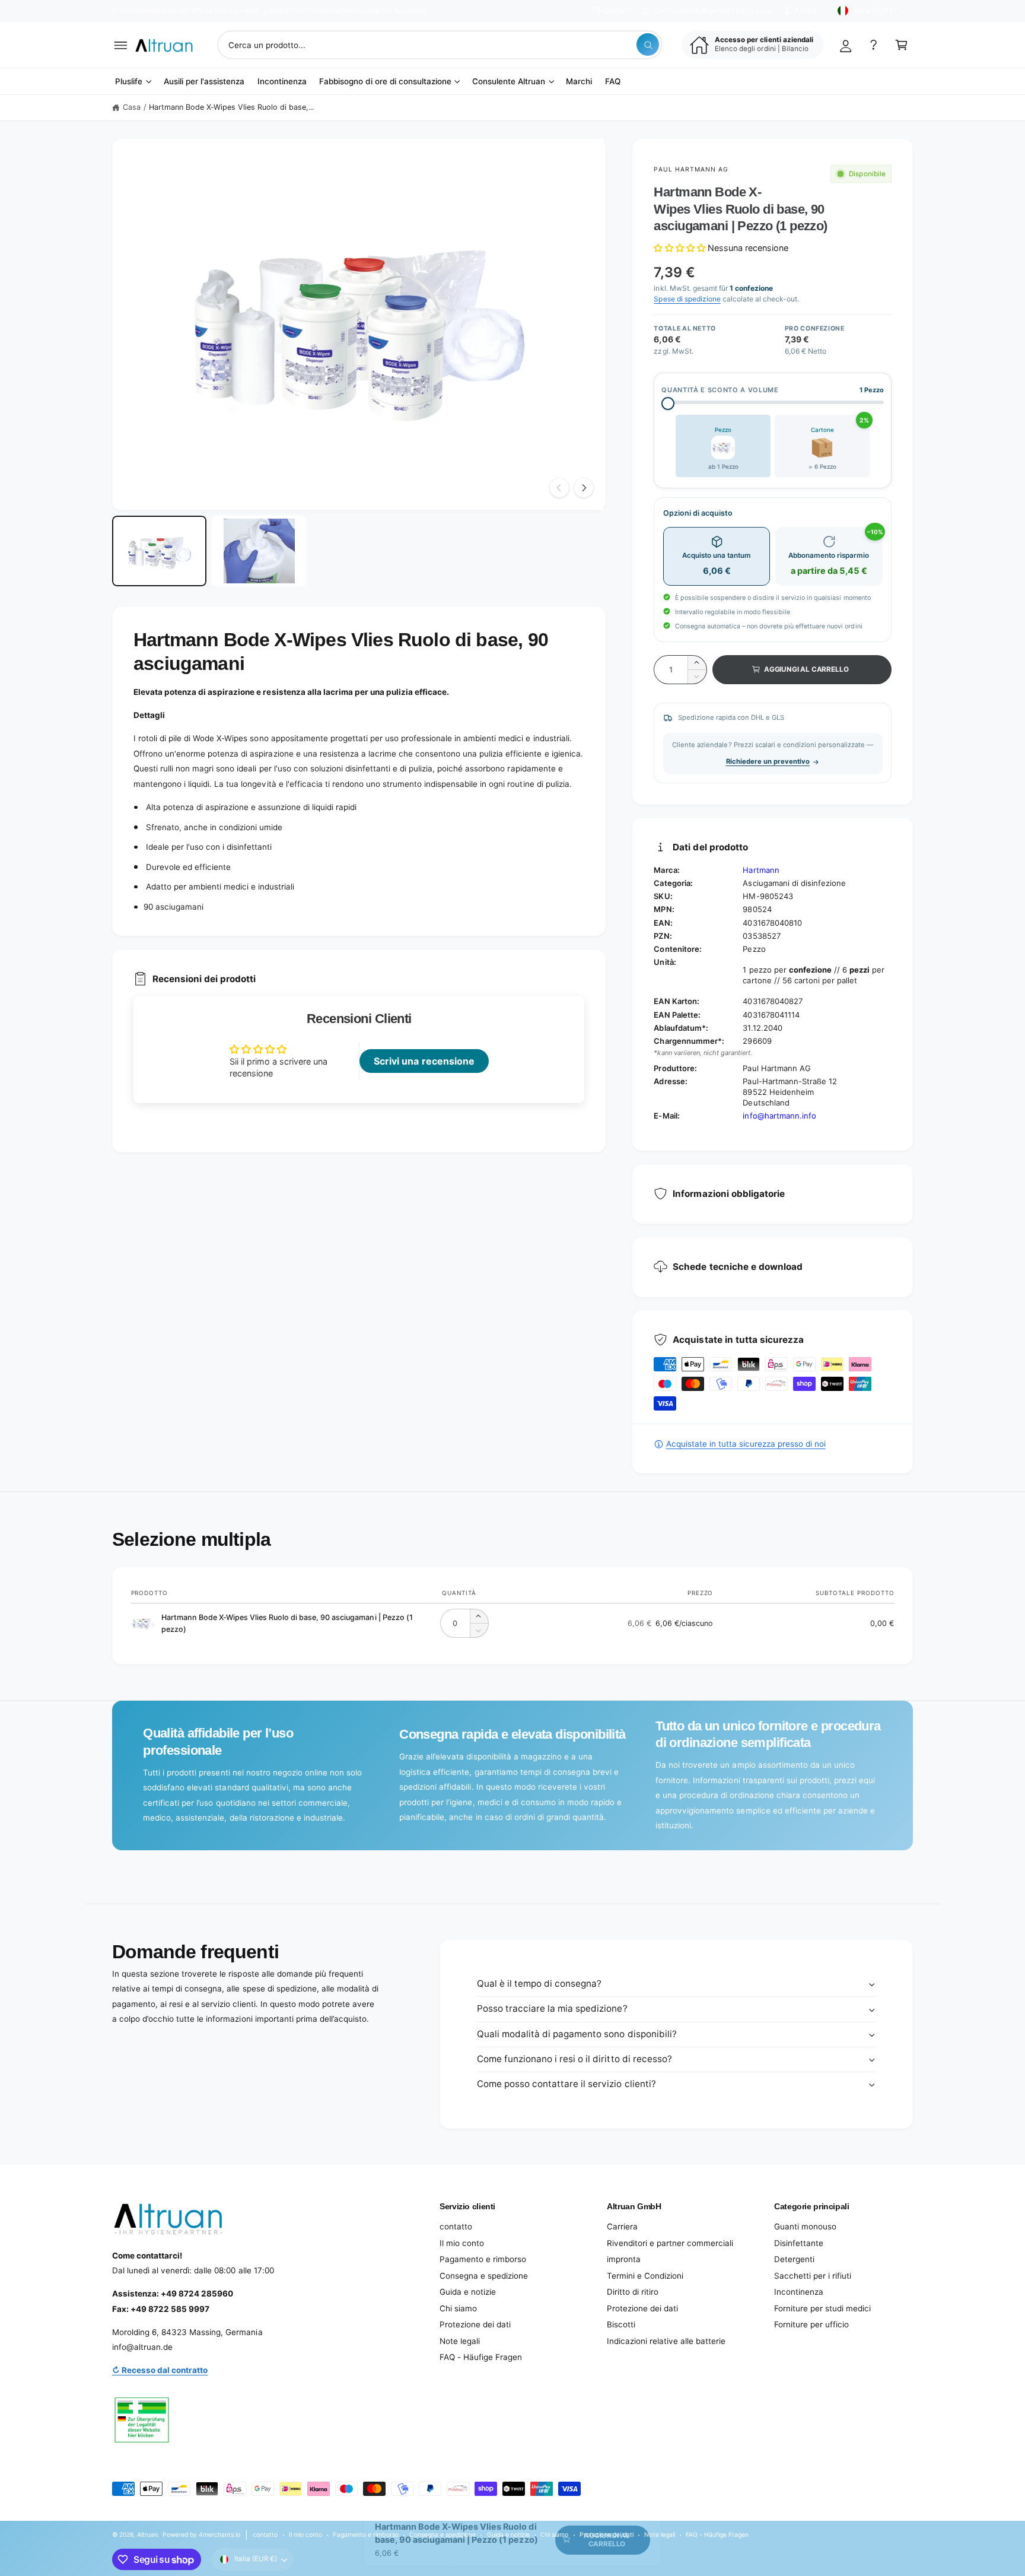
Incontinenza (799, 2292)
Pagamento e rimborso (483, 2259)
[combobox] (440, 45)
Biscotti (621, 2324)
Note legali (460, 2341)
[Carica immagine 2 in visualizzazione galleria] (259, 551)
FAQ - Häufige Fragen (481, 2357)
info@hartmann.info (779, 1116)
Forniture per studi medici (822, 2308)
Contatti (618, 11)
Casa (132, 107)
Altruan (147, 2534)
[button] (121, 45)
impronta (624, 2259)
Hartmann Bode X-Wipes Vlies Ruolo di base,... (232, 107)
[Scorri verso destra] (584, 488)
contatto (456, 2226)
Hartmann (761, 870)
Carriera (622, 2226)
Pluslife (129, 81)
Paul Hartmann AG (691, 169)
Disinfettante (799, 2243)
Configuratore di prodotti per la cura (712, 11)
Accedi (806, 11)
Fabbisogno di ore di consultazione (385, 81)
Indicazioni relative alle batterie (666, 2341)
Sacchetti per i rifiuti (813, 2276)
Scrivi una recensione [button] (424, 1061)
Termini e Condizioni (645, 2276)
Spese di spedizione (687, 299)
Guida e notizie (468, 2292)
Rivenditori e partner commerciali (670, 2243)
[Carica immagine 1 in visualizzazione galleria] (159, 551)
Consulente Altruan (509, 81)
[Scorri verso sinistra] (559, 488)
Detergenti (794, 2259)
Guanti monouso (805, 2226)
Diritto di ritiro (633, 2292)
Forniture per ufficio (811, 2324)
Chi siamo (458, 2308)
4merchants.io (219, 2534)
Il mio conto (462, 2243)
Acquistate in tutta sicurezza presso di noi (746, 1444)
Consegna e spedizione (484, 2276)
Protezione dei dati (475, 2324)
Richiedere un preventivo (768, 761)
